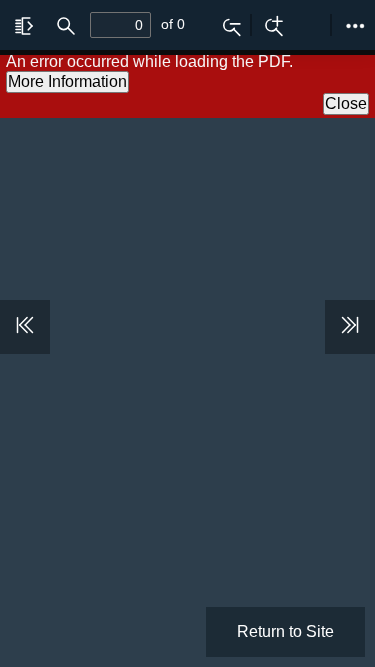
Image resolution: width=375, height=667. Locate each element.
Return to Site (285, 631)
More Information (67, 81)
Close (346, 103)
